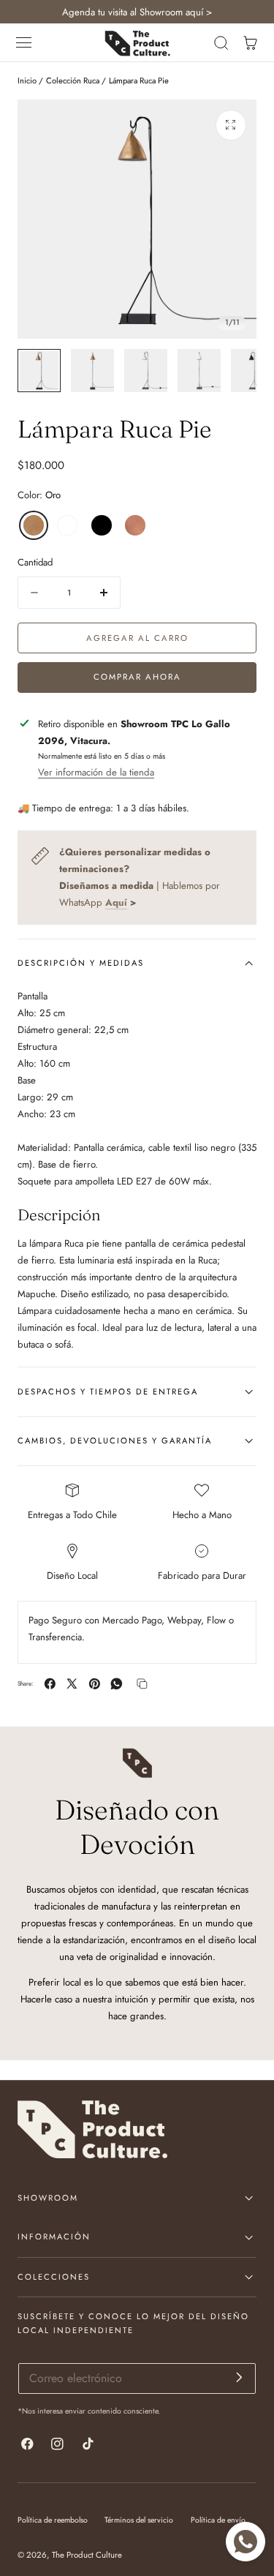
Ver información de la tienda (96, 772)
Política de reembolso (53, 2520)
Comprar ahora (137, 677)
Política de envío (218, 2520)
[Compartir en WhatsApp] (117, 1684)
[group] (39, 371)
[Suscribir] (239, 2377)
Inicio (27, 80)
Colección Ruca (73, 80)
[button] (24, 43)
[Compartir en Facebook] (50, 1684)
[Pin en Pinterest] (95, 1684)
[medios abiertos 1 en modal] (231, 125)
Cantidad (35, 562)
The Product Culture (87, 2555)
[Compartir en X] (72, 1684)
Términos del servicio (139, 2520)
